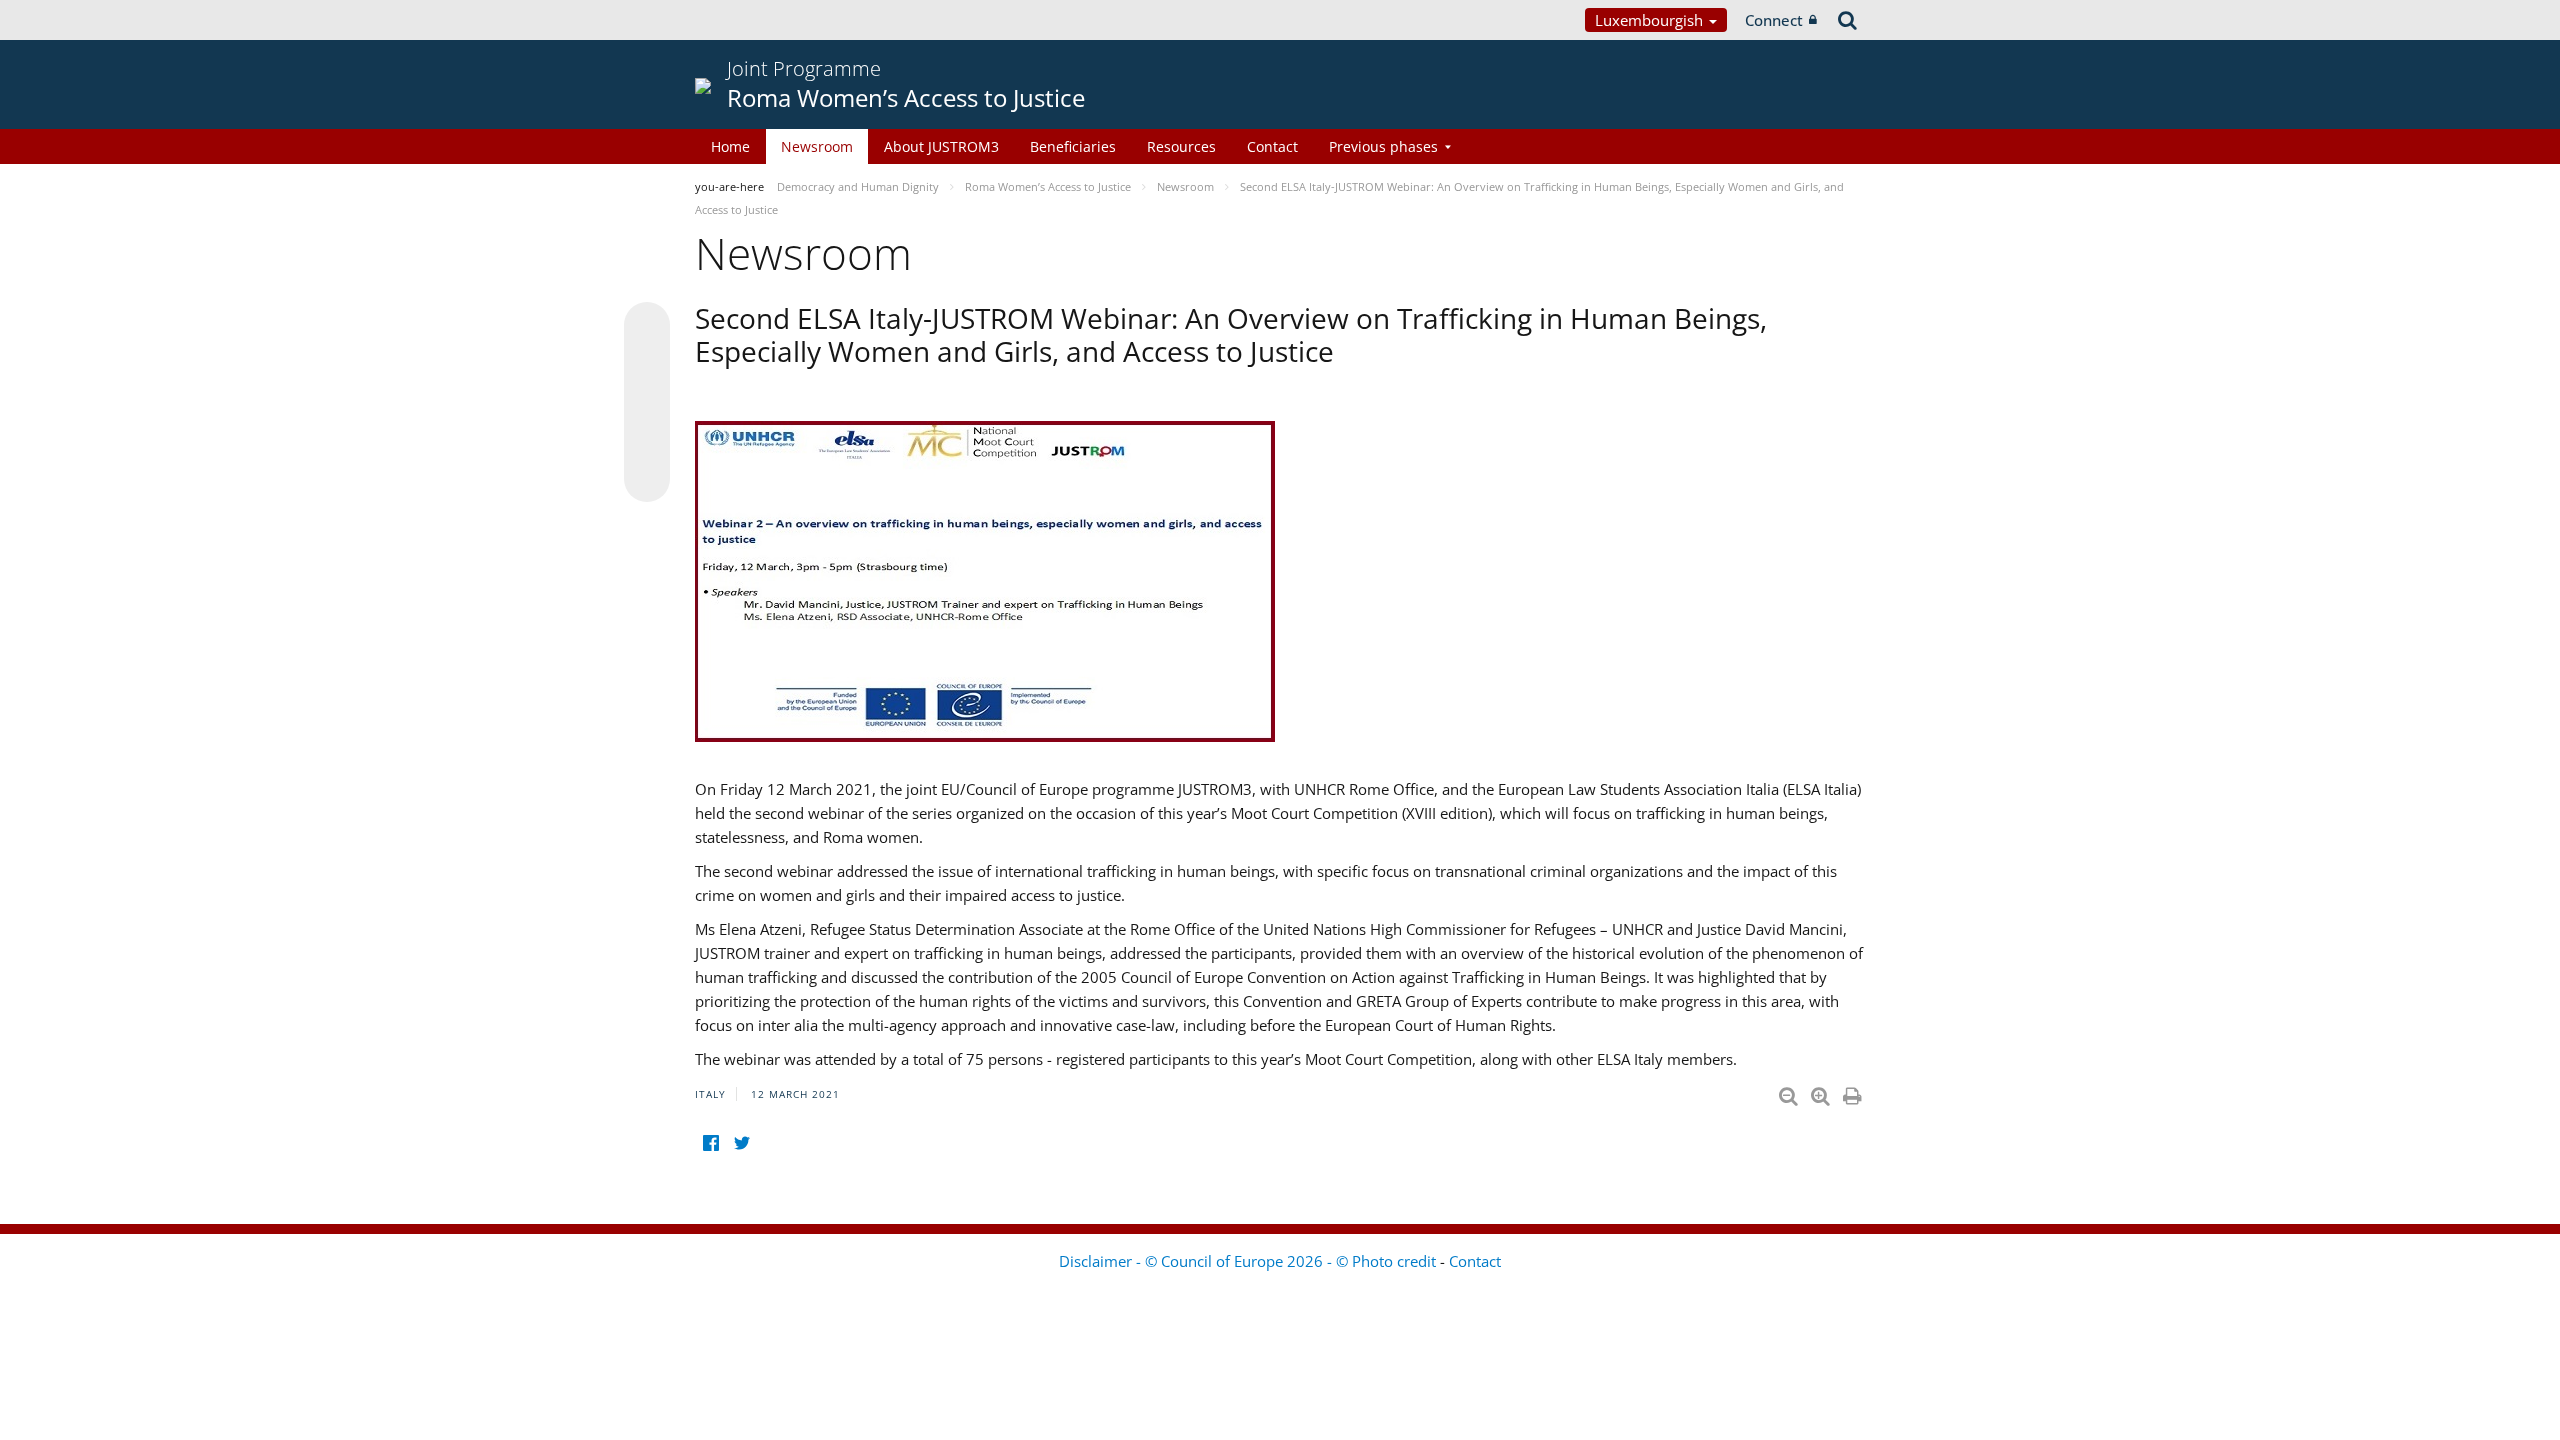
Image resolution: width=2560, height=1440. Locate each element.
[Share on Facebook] (647, 403)
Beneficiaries (1073, 146)
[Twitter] (741, 1143)
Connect (1774, 20)
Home (730, 146)
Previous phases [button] (1383, 146)
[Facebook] (710, 1143)
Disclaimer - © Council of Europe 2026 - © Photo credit (1249, 1261)
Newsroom (817, 146)
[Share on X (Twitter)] (647, 365)
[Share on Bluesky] (647, 327)
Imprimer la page (1854, 1092)
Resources (1181, 146)
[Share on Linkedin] (647, 441)
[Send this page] (647, 479)
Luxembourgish (1651, 20)
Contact (1272, 146)
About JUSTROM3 (941, 146)
